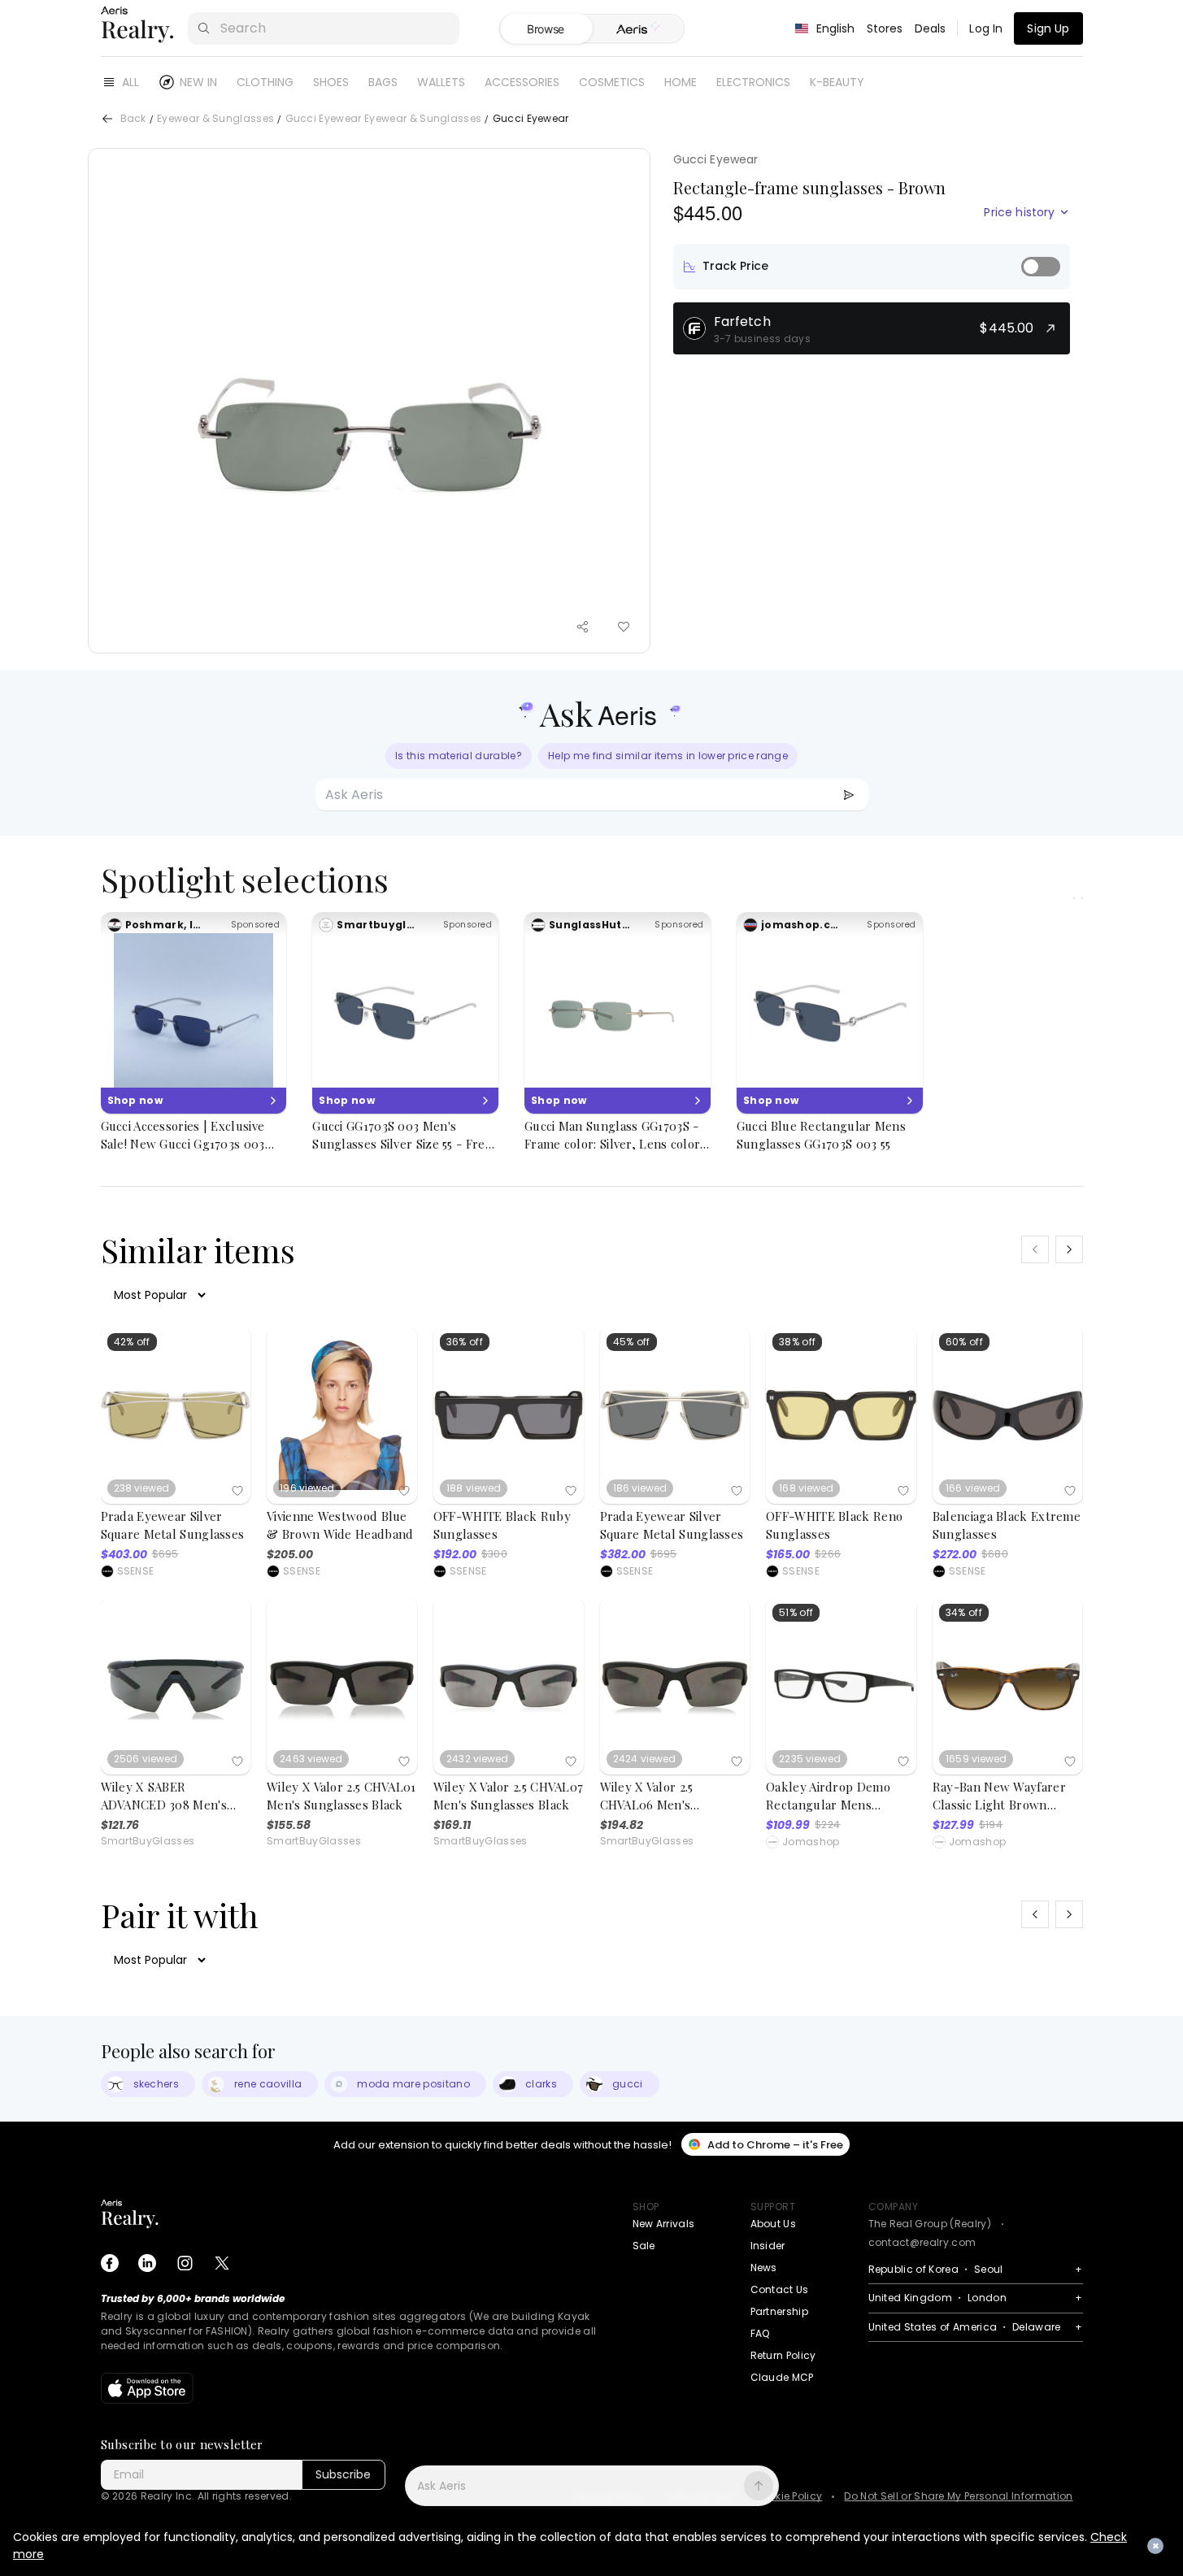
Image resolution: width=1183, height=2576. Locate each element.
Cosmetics (612, 82)
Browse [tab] (546, 29)
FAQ (760, 2333)
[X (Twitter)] (222, 2263)
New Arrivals (664, 2224)
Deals (931, 28)
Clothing (265, 82)
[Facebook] (110, 2263)
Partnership (780, 2311)
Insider (768, 2246)
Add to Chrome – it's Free (775, 2145)
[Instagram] (185, 2263)
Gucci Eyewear (716, 159)
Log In (986, 28)
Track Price (735, 266)
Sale (644, 2246)
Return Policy (783, 2355)
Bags (383, 82)
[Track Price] (1041, 267)
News (764, 2268)
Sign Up (1048, 28)
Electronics (753, 82)
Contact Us (780, 2289)
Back (133, 119)
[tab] (638, 29)
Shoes (331, 82)
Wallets (441, 82)
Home (681, 82)
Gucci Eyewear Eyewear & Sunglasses (384, 119)
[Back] (107, 119)
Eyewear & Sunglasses (215, 119)
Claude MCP (782, 2377)
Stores (885, 28)
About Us (774, 2224)
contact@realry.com (922, 2242)
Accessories (522, 82)
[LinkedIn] (147, 2263)
